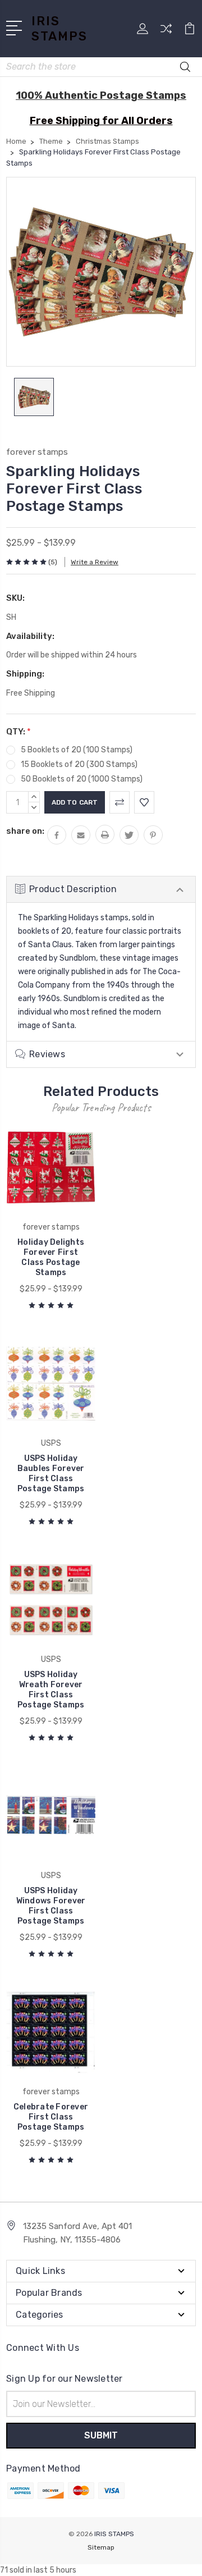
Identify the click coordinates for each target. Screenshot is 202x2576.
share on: (25, 831)
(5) (53, 562)
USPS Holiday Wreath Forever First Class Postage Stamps (51, 1690)
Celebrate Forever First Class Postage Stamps (51, 2117)
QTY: (19, 732)
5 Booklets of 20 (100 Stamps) (77, 750)
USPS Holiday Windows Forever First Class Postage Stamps (51, 1906)
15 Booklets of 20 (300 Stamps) (79, 764)
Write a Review (95, 562)
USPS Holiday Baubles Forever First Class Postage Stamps (51, 1474)
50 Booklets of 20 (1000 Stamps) (82, 779)
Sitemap (101, 2547)
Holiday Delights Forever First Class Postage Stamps (51, 1257)
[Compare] (166, 32)
